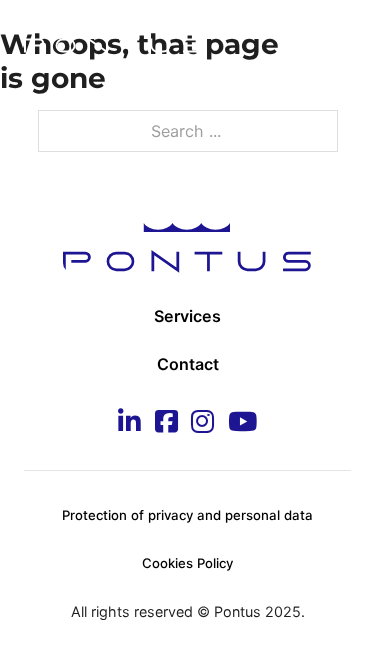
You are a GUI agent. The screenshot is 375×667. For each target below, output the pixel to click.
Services (187, 316)
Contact (188, 364)
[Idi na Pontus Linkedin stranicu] (129, 423)
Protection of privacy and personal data (187, 515)
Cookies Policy (187, 563)
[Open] (331, 39)
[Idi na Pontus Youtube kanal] (242, 423)
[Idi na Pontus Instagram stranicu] (202, 423)
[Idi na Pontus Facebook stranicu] (166, 423)
